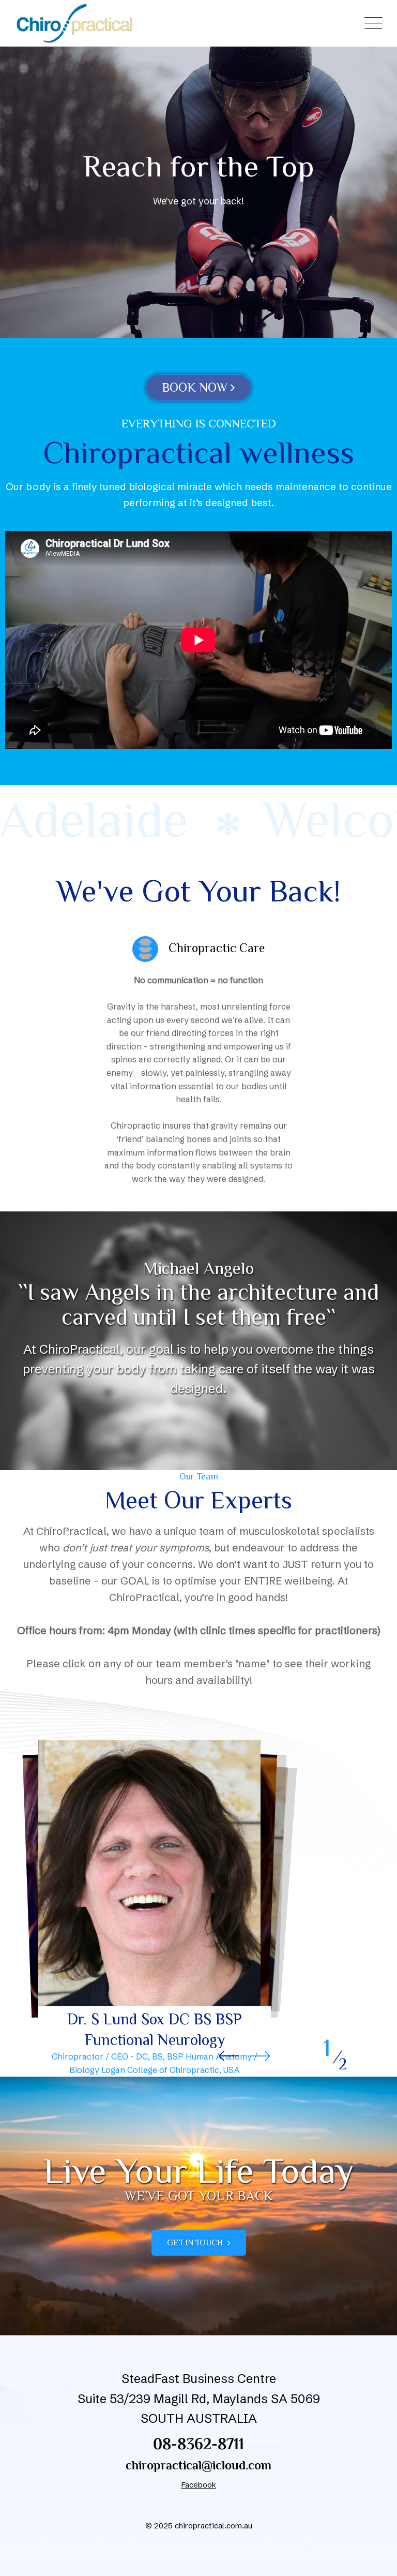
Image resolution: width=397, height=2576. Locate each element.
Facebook (199, 2485)
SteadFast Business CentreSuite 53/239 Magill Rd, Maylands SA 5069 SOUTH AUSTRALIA (199, 2399)
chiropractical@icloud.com (198, 2465)
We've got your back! (198, 201)
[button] (260, 2056)
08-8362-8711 (198, 2444)
